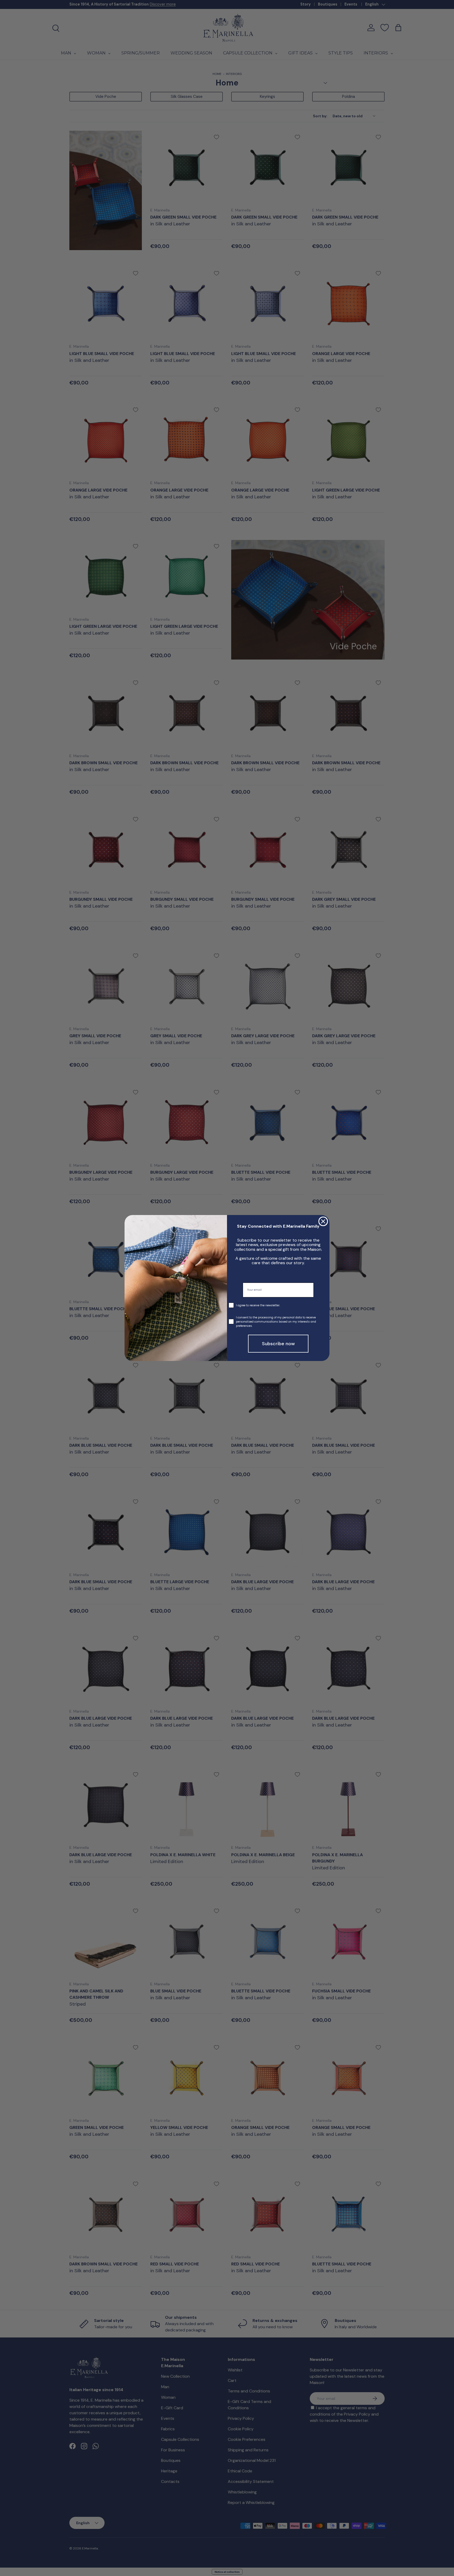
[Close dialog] (323, 1221)
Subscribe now (278, 1344)
